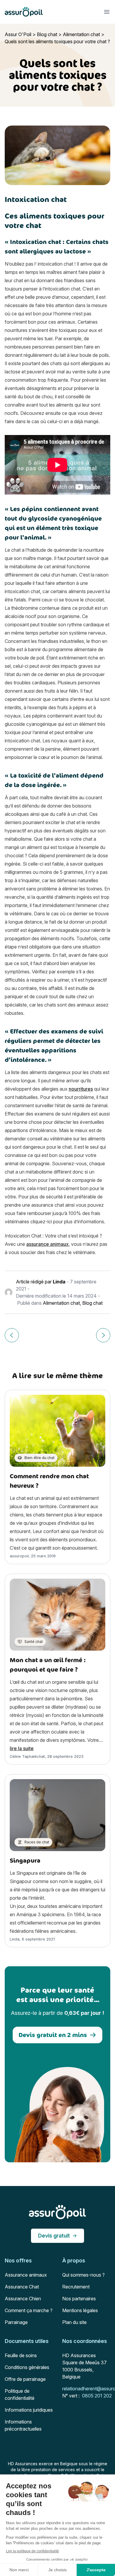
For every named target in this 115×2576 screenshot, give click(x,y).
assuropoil (19, 1556)
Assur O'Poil (18, 34)
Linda (59, 1282)
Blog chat (47, 34)
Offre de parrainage (25, 2379)
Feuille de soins (21, 2355)
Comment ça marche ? (29, 2310)
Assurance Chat (22, 2287)
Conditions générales (27, 2367)
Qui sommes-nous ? (83, 2275)
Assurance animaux (26, 2275)
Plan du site (74, 2322)
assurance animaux (47, 1244)
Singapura (25, 1860)
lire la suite (22, 1748)
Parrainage (16, 2322)
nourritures (81, 1089)
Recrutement (76, 2287)
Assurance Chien (23, 2299)
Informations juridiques (29, 2410)
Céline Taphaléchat (27, 1756)
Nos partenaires (79, 2299)
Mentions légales (80, 2310)
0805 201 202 (97, 2396)
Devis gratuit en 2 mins (53, 2035)
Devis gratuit (54, 2236)
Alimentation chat (81, 34)
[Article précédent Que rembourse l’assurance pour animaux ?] (12, 1335)
